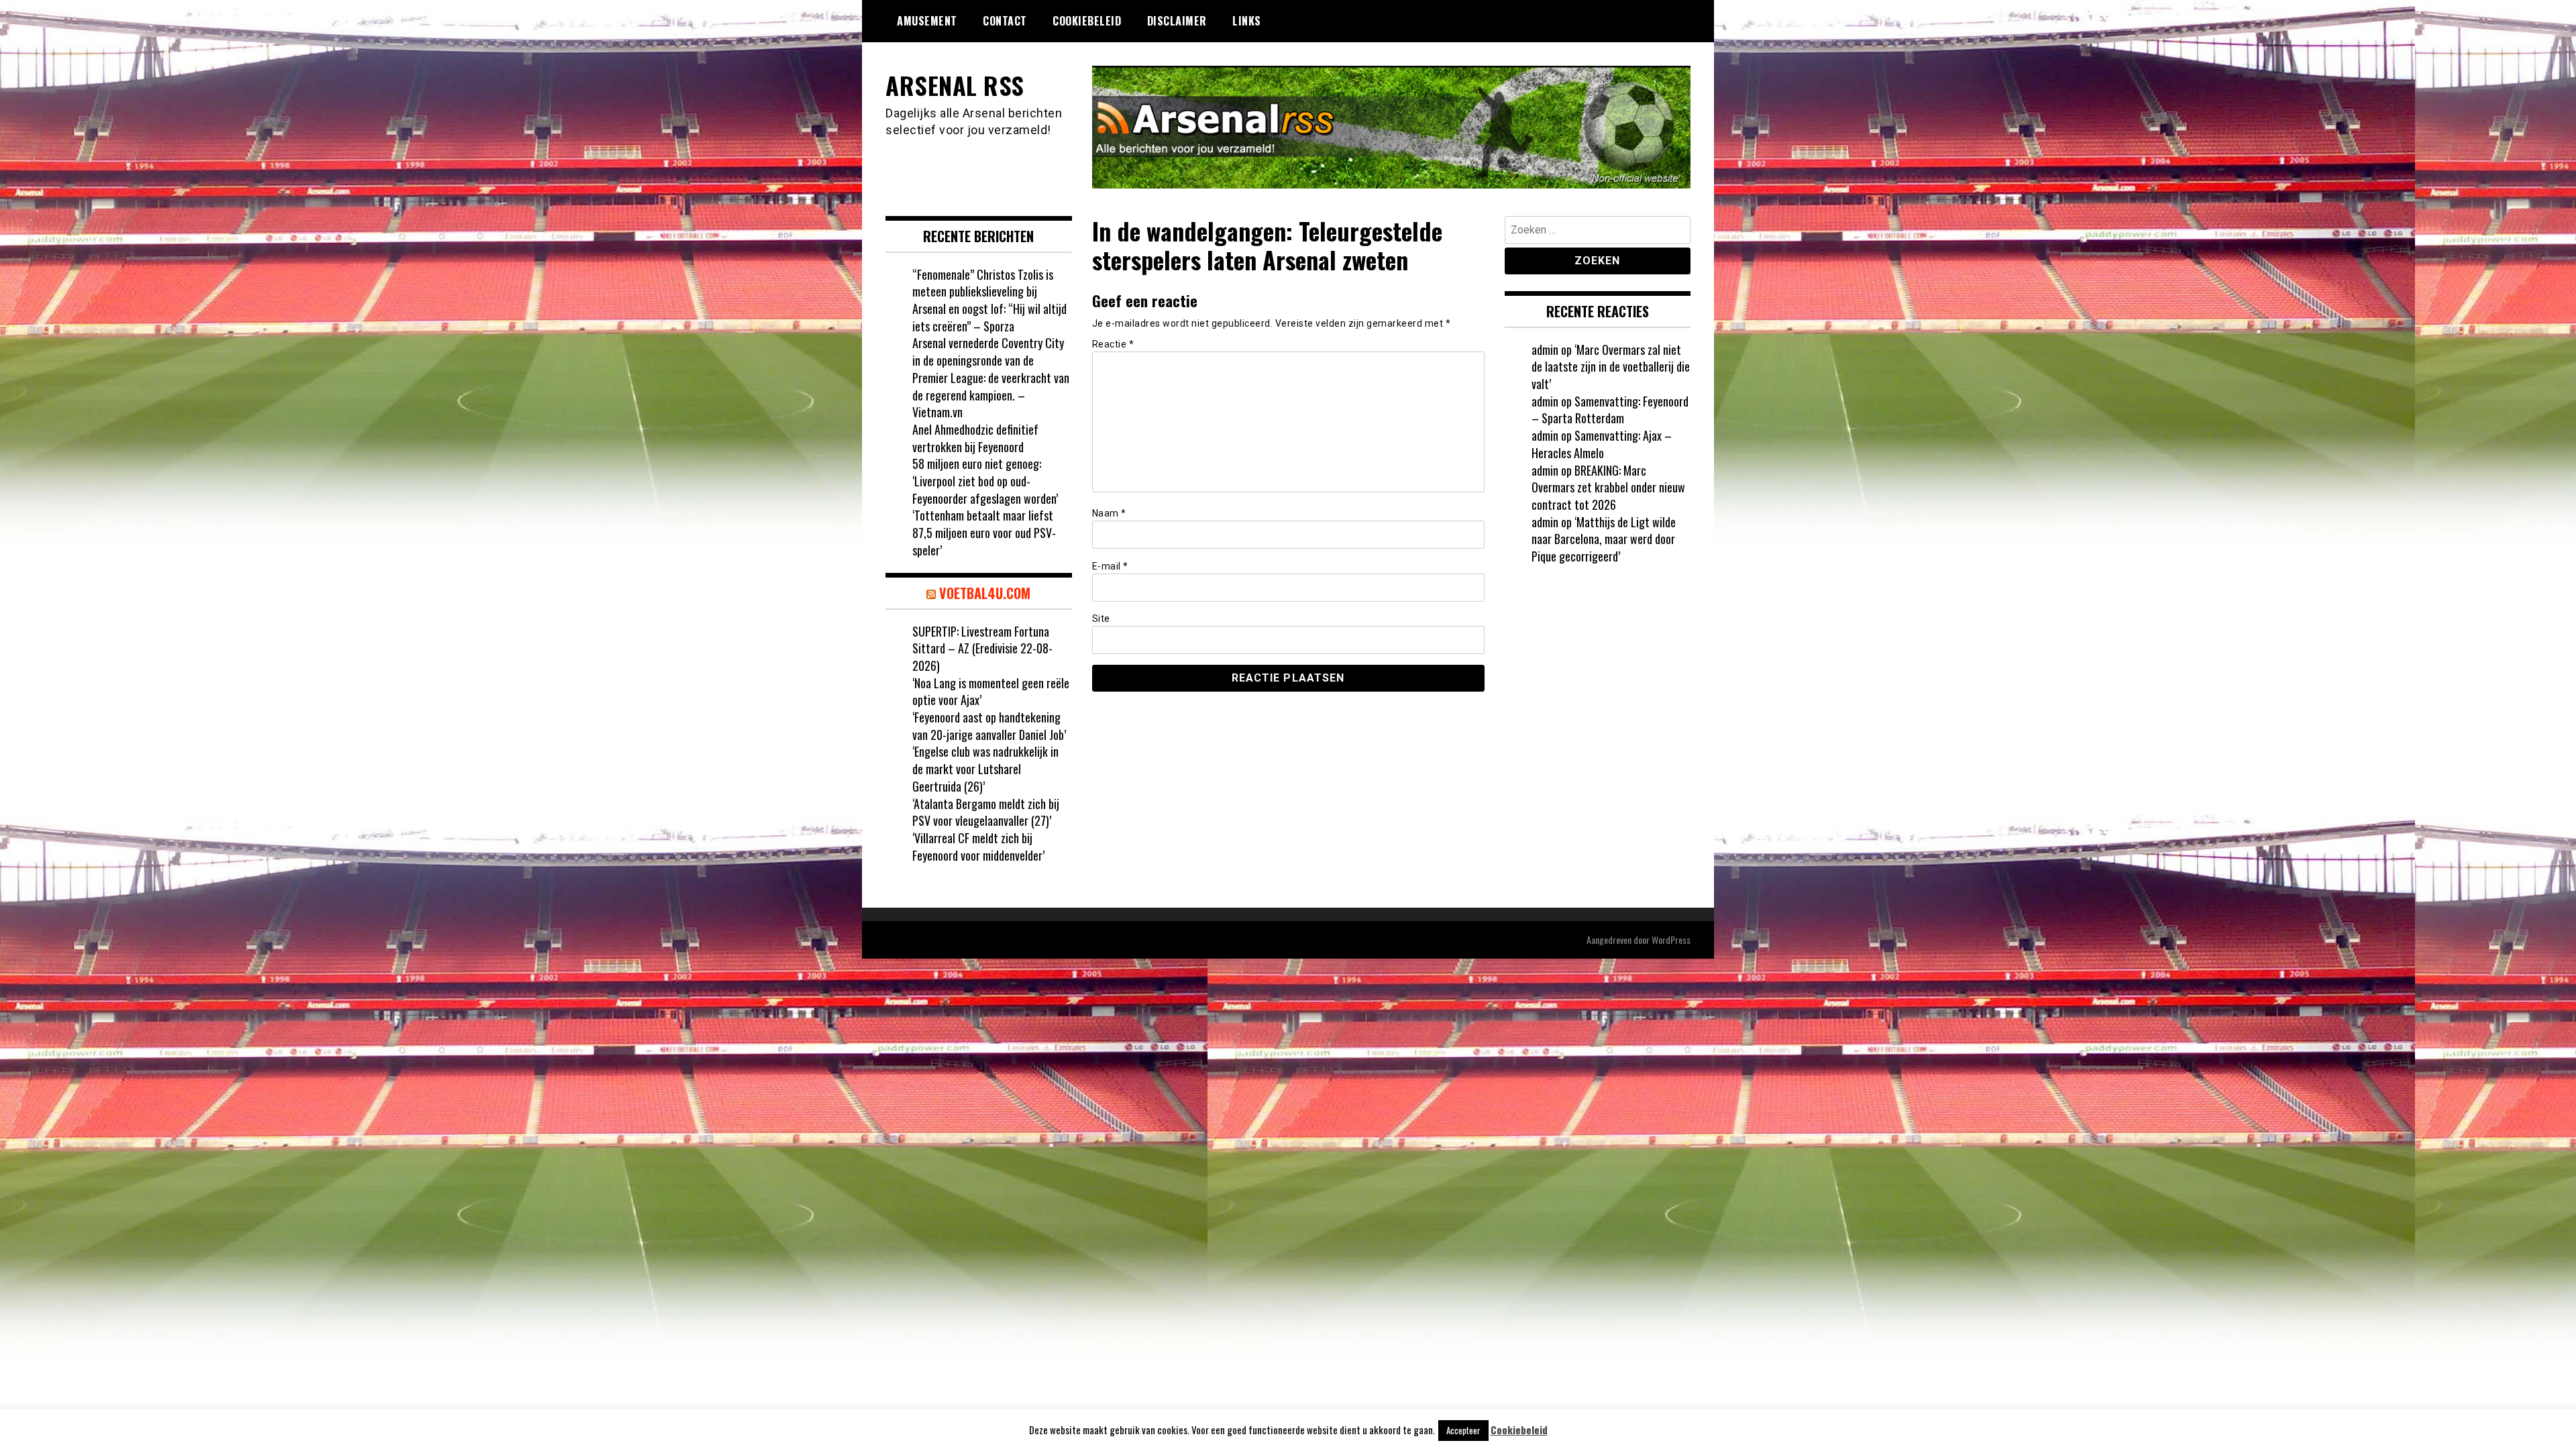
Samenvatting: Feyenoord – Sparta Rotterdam (1610, 410)
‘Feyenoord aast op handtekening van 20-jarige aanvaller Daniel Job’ (989, 726)
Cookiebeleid (1087, 21)
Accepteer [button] (1463, 1430)
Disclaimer (1177, 21)
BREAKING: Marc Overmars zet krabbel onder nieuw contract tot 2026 (1608, 487)
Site (1101, 619)
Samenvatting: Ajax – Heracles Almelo (1602, 444)
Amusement (927, 21)
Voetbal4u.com (985, 593)
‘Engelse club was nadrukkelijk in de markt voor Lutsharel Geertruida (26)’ (985, 768)
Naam (1109, 513)
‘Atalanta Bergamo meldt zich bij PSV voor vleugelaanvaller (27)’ (986, 812)
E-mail (1110, 566)
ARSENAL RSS (955, 85)
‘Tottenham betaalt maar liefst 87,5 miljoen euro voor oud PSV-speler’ (984, 532)
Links (1247, 21)
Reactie (1113, 344)
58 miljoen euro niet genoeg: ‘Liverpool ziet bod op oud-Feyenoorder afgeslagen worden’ (985, 481)
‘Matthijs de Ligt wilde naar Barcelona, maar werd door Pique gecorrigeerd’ (1604, 539)
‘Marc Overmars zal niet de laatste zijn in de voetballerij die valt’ (1611, 367)
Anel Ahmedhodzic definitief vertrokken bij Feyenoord (975, 438)
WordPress (1671, 940)
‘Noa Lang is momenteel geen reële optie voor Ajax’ (991, 692)
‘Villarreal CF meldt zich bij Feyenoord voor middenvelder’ (978, 847)
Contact (1005, 21)
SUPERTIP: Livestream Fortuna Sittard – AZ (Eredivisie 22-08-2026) (982, 648)
